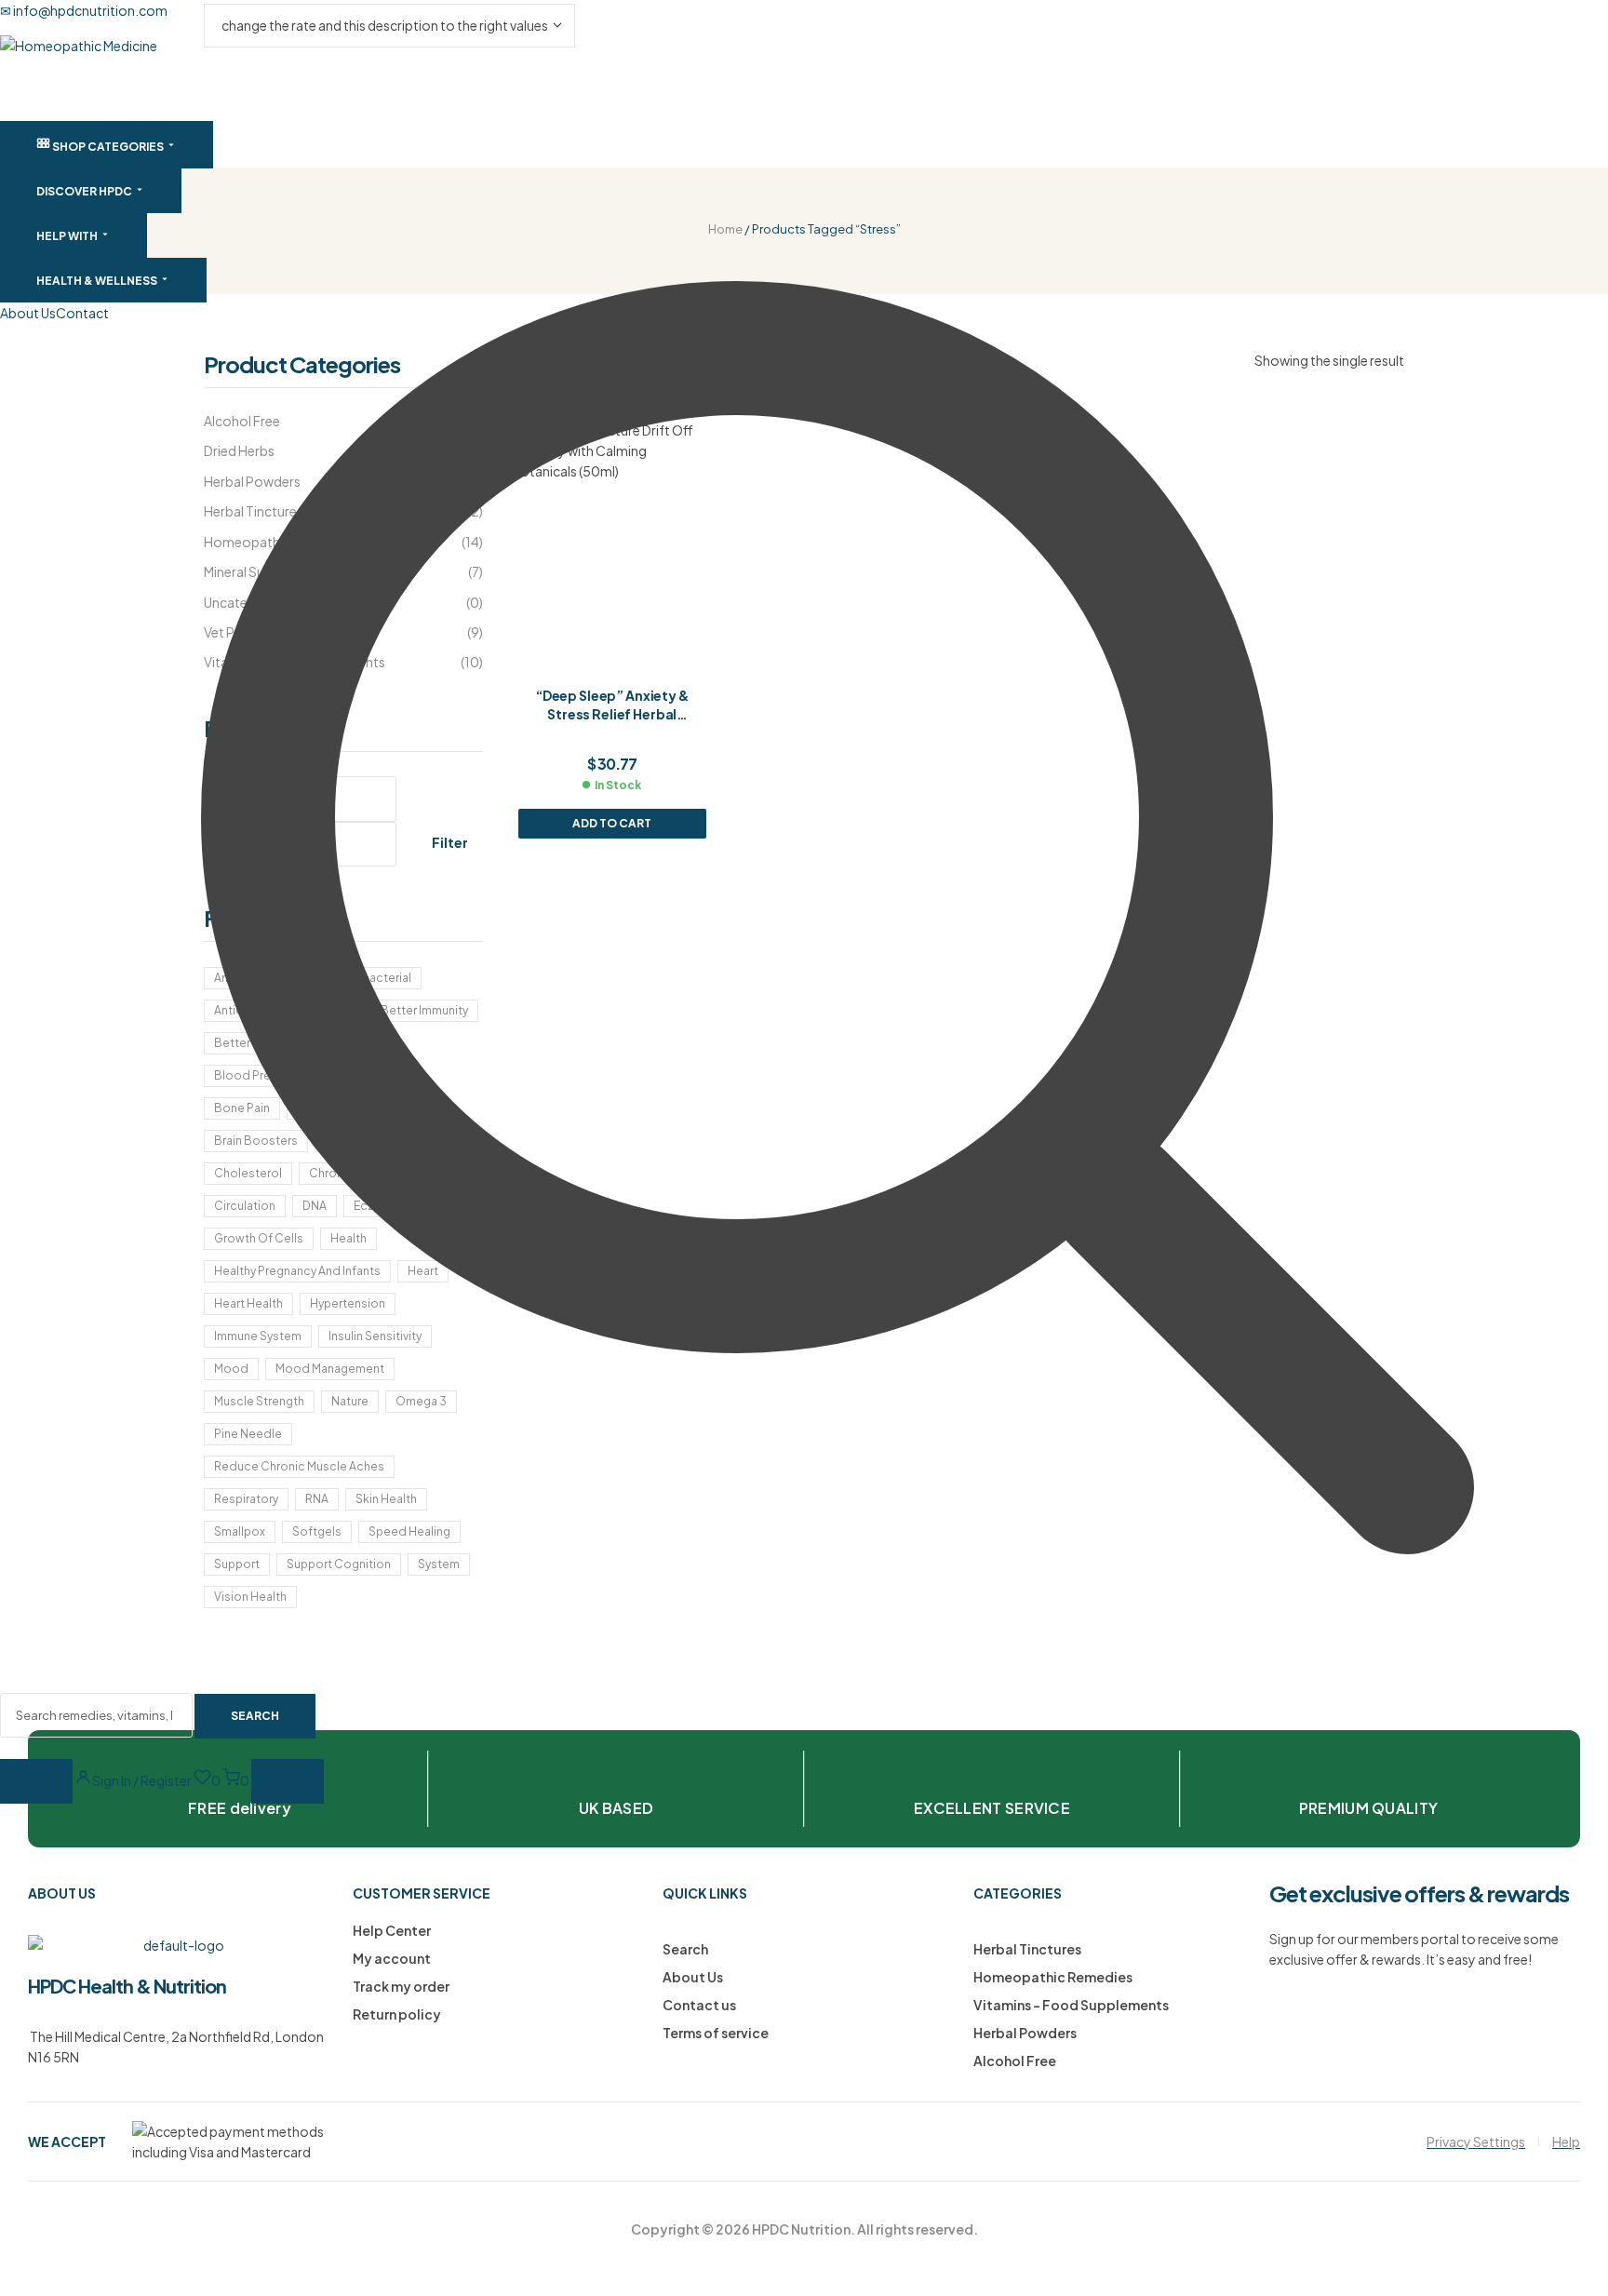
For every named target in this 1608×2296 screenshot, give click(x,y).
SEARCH (255, 1716)
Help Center (392, 1930)
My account (392, 1958)
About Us (28, 313)
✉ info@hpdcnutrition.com (84, 10)
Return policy (397, 2014)
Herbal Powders (1025, 2033)
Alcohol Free (1015, 2061)
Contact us (699, 2005)
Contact (82, 313)
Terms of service (716, 2033)
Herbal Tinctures (1027, 1949)
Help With (68, 236)
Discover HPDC (85, 191)
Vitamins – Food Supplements (1071, 2005)
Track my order (401, 1986)
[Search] (36, 1781)
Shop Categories (108, 147)
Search (685, 1949)
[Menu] (288, 1781)
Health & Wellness (98, 281)
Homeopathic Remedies (1053, 1977)
